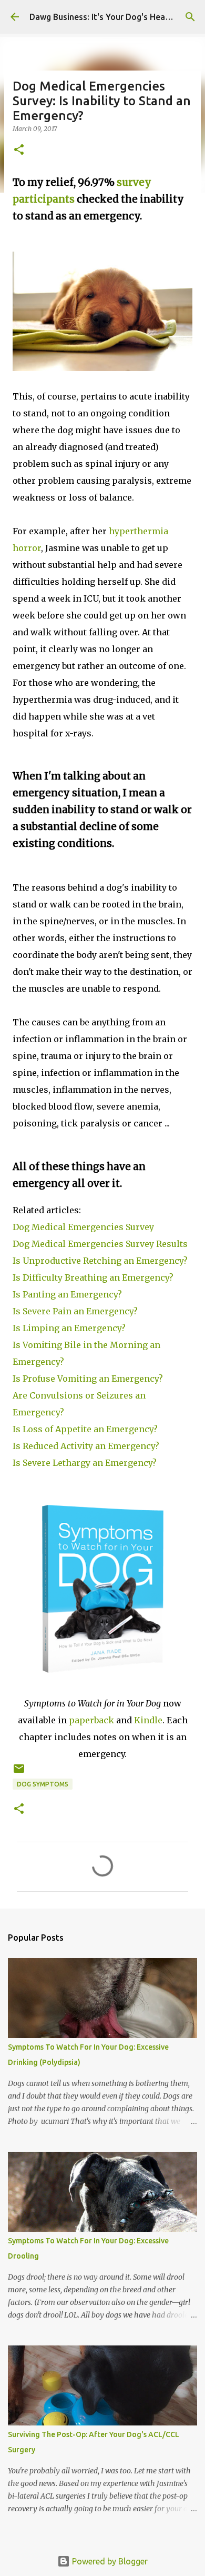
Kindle (148, 1720)
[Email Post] (19, 1773)
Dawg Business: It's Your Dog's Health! (104, 17)
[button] (19, 150)
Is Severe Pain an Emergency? (75, 1311)
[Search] (190, 17)
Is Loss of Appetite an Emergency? (85, 1429)
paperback (91, 1720)
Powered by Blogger (109, 2561)
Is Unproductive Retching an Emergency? (100, 1261)
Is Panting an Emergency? (67, 1294)
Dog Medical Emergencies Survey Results (100, 1244)
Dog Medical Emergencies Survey (83, 1227)
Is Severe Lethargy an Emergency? (85, 1463)
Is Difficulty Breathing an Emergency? (93, 1277)
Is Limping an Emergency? (69, 1328)
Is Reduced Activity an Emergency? (86, 1446)
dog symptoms (43, 1784)
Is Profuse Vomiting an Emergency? (88, 1379)
